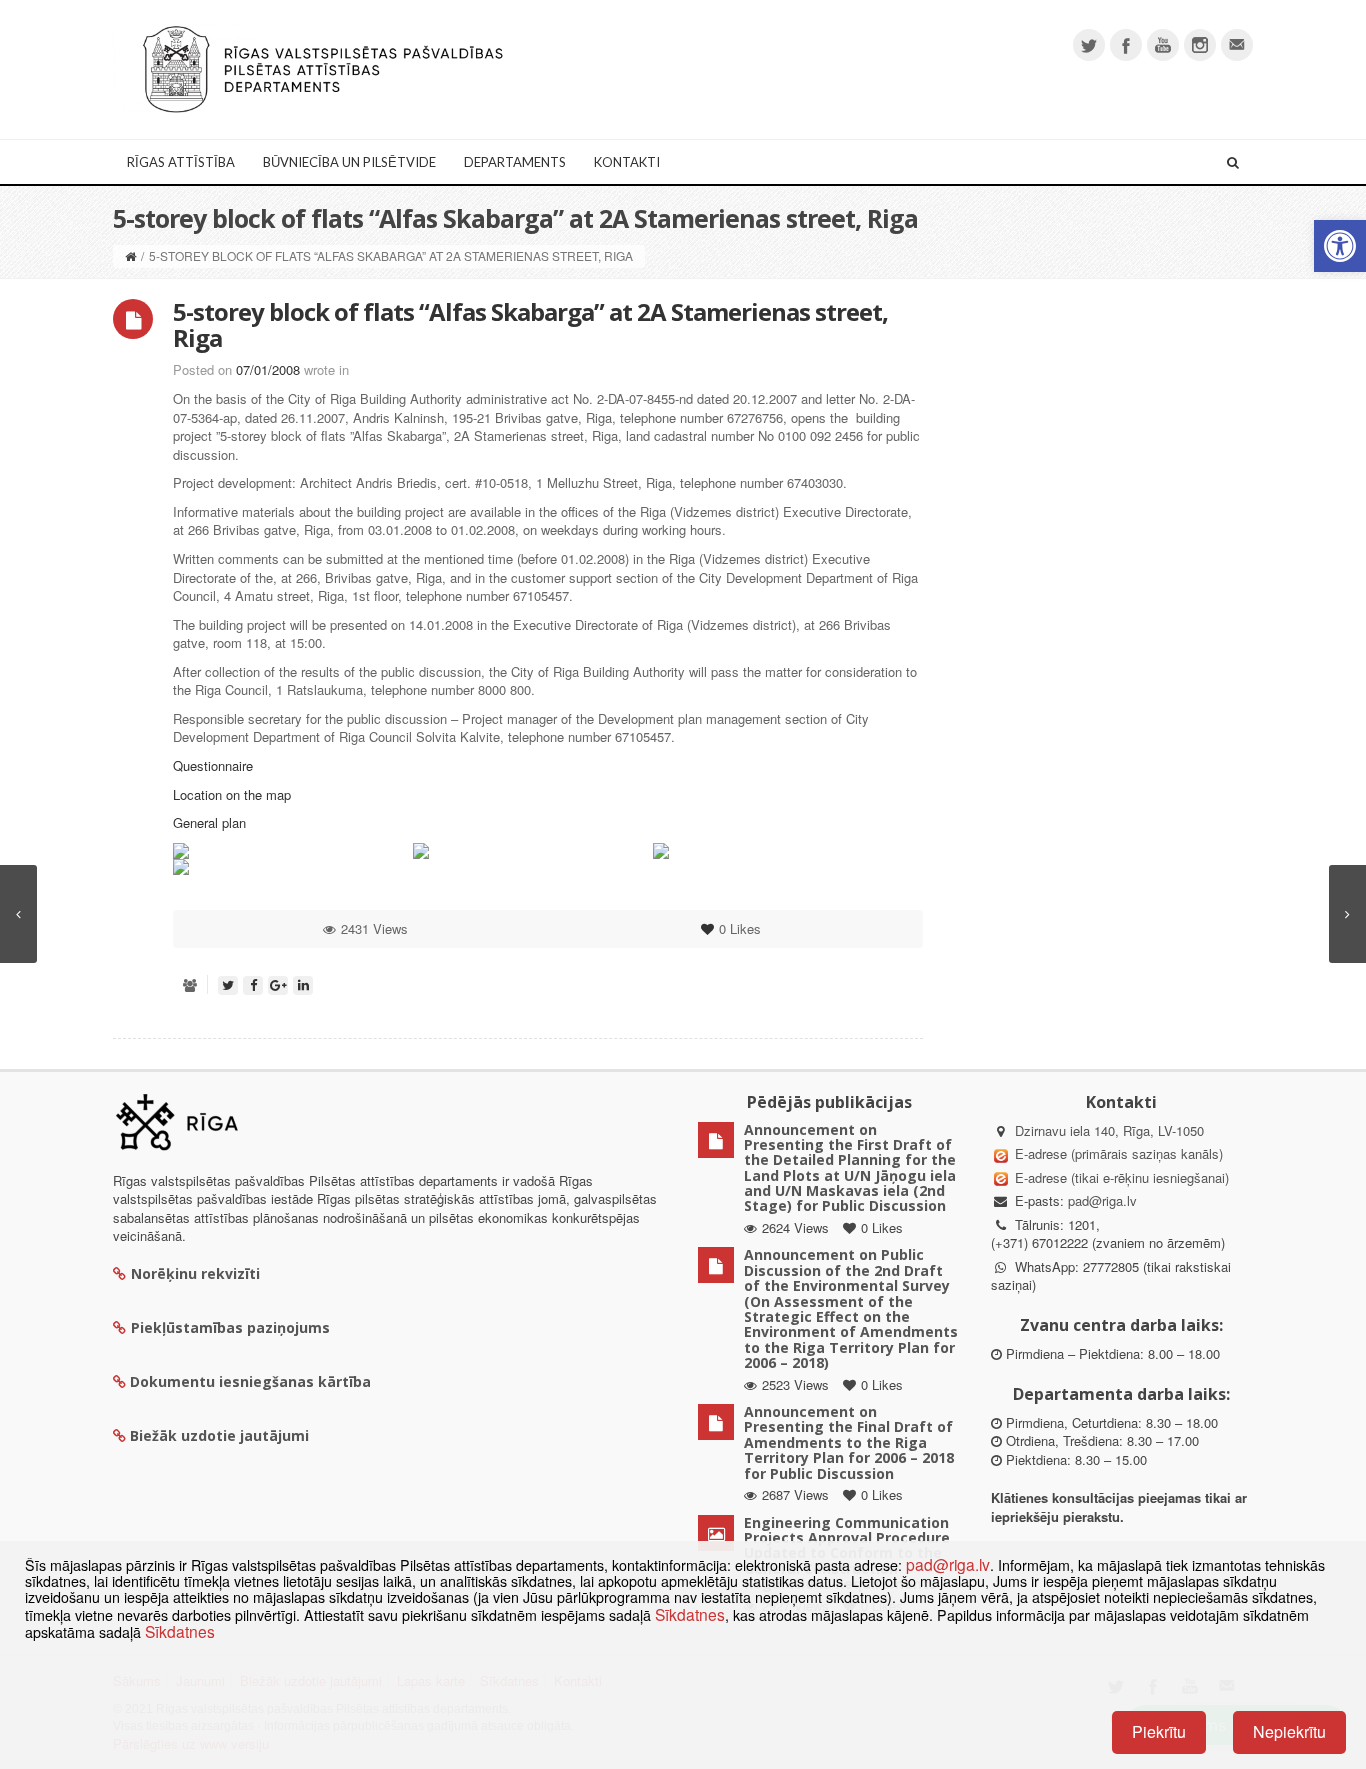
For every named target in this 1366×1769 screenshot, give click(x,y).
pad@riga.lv (1102, 1200)
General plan (209, 822)
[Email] (1237, 45)
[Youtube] (1163, 45)
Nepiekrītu (1289, 1731)
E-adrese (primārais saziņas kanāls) (1119, 1153)
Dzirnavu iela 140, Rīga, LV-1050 (1109, 1130)
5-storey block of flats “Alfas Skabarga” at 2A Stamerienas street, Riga (530, 324)
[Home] (130, 255)
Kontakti (627, 162)
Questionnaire (213, 765)
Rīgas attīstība (181, 162)
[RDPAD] (323, 67)
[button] (1340, 246)
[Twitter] (1089, 45)
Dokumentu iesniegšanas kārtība (250, 1381)
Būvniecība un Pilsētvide (349, 162)
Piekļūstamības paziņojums (230, 1327)
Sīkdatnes (690, 1614)
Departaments (515, 162)
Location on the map (232, 794)
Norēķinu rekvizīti (195, 1273)
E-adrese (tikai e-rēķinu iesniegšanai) (1120, 1177)
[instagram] (1200, 45)
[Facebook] (1126, 45)
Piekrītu (1159, 1731)
